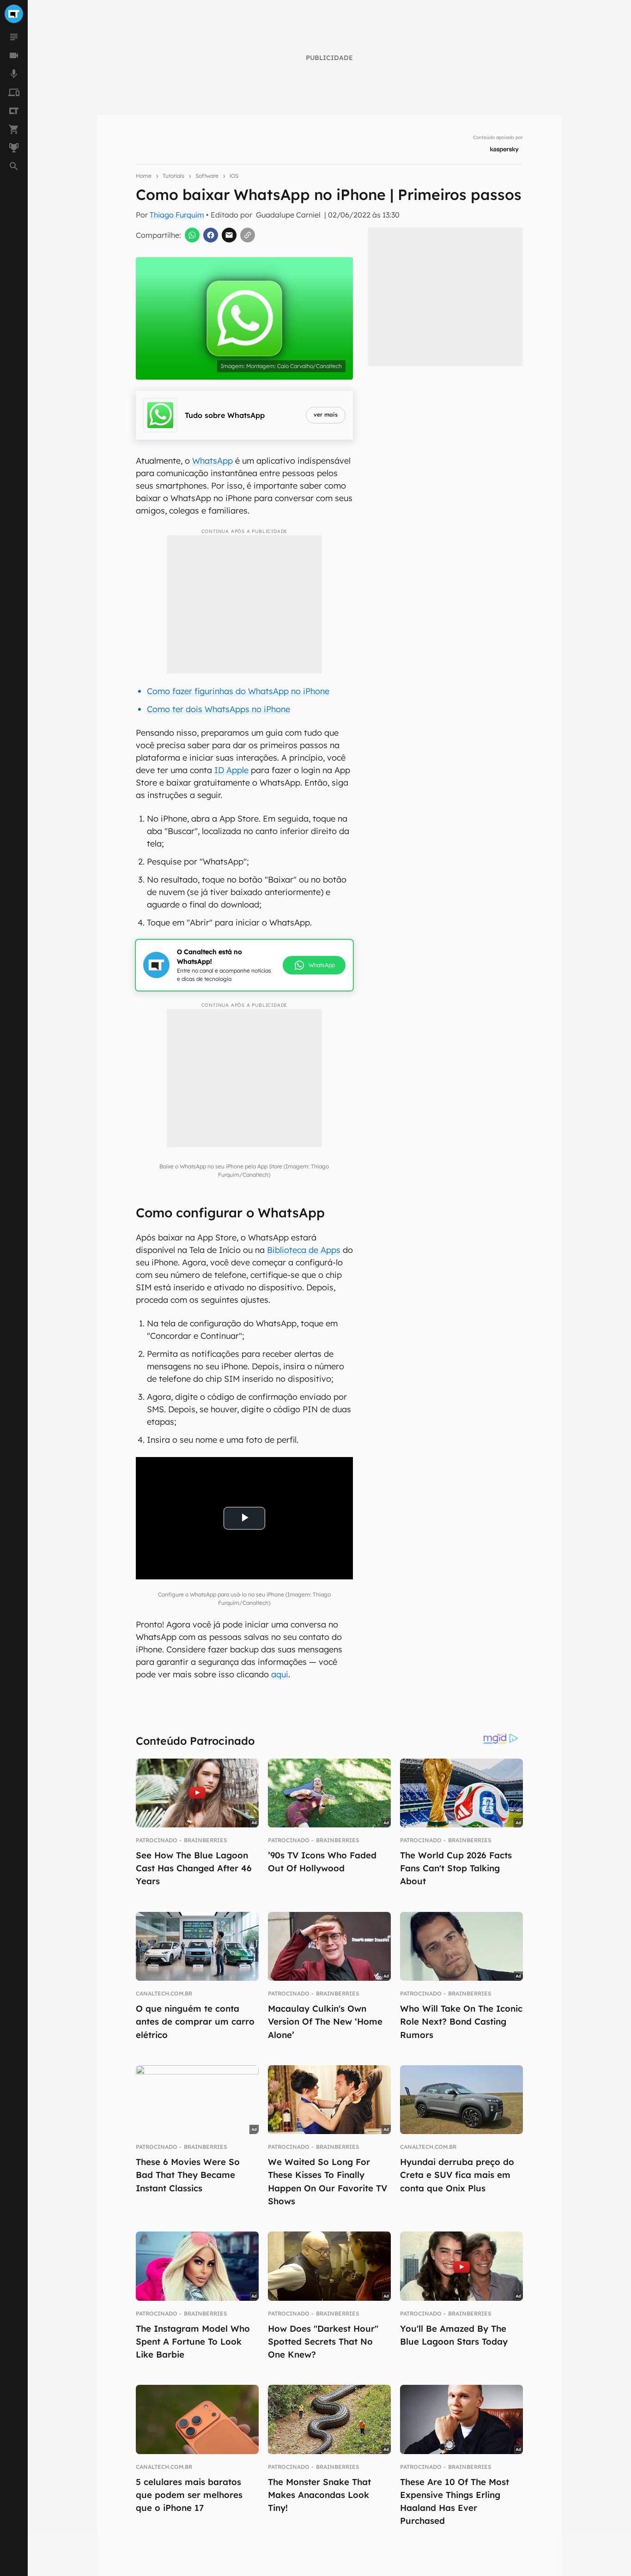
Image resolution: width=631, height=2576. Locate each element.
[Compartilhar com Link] (248, 235)
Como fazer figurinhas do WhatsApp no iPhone (238, 691)
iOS (234, 176)
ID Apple (231, 770)
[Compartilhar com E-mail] (229, 235)
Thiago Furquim (177, 215)
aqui (280, 1674)
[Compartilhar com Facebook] (211, 235)
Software (207, 176)
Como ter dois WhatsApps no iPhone (218, 709)
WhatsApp (212, 461)
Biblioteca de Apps (304, 1250)
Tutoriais (173, 176)
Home (144, 176)
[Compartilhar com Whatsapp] (192, 235)
